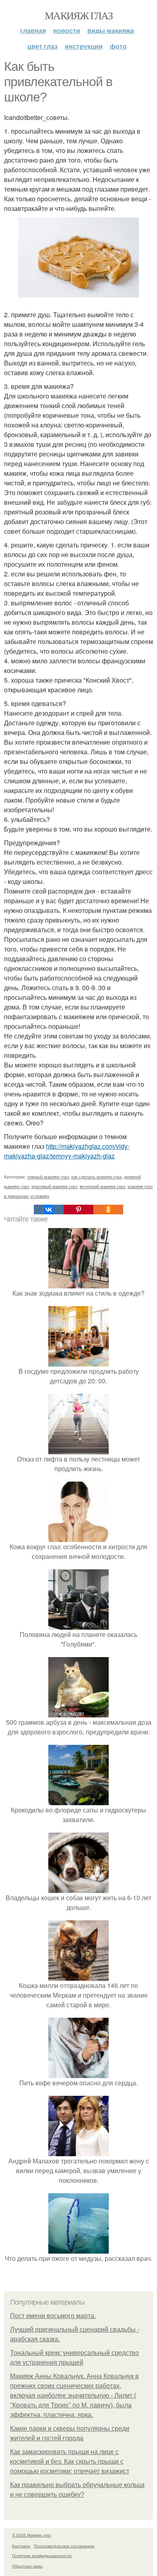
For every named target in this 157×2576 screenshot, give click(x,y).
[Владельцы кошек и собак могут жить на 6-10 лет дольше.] (78, 1888)
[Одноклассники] (108, 1210)
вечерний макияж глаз (102, 1186)
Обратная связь (27, 2566)
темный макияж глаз (48, 1177)
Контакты (21, 2546)
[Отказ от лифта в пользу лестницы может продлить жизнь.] (78, 1449)
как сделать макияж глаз (96, 1177)
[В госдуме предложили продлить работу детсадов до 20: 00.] (78, 1361)
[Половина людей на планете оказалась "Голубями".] (78, 1625)
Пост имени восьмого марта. (53, 2316)
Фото (118, 46)
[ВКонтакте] (49, 1210)
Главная (33, 30)
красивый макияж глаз (54, 1186)
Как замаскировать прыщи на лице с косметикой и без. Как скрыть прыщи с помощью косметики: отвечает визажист (70, 2461)
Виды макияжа (111, 30)
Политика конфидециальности (42, 2555)
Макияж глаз (78, 15)
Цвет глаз (42, 46)
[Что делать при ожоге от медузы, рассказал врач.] (78, 2249)
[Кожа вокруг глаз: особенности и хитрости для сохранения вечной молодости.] (78, 1537)
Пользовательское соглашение (64, 2546)
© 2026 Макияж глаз (32, 2535)
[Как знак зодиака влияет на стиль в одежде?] (78, 1283)
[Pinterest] (78, 1210)
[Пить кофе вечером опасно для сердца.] (78, 2073)
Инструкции (84, 46)
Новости (67, 30)
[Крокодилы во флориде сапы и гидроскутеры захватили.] (78, 1800)
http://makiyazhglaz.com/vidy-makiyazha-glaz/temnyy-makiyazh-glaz (67, 1151)
